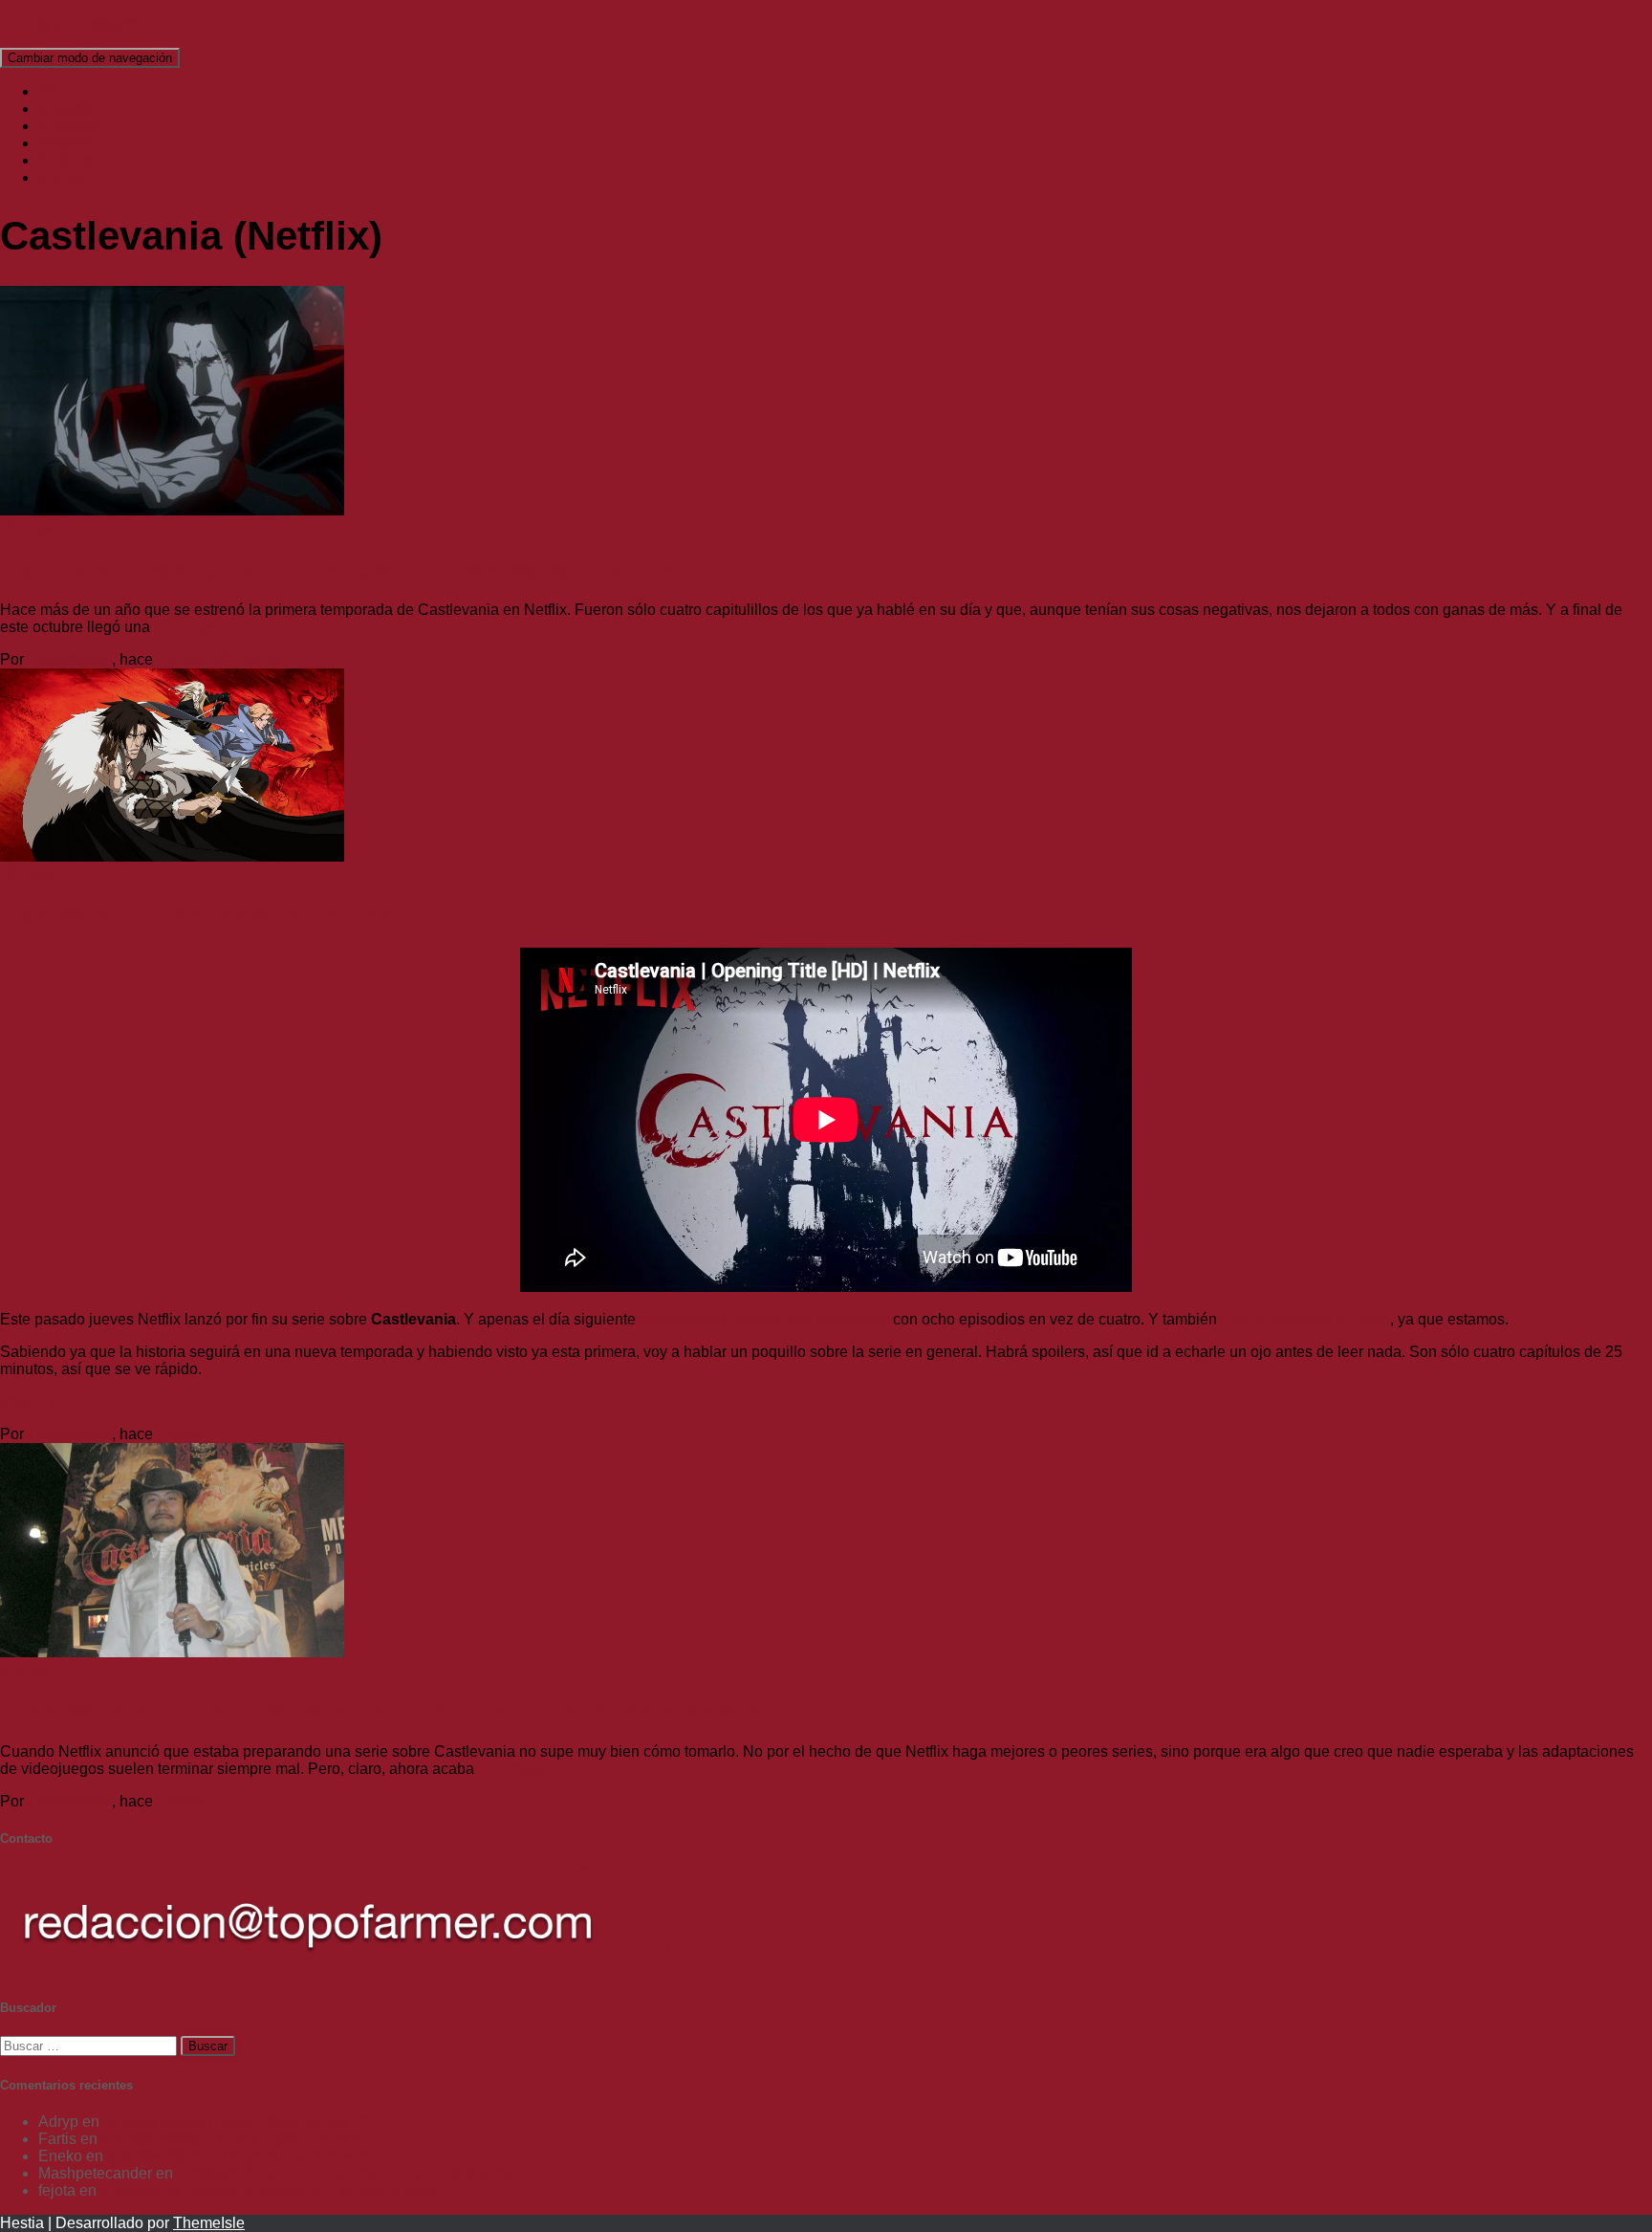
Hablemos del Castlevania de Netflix (196, 915)
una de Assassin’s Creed (1305, 1319)
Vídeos (62, 177)
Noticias (66, 143)
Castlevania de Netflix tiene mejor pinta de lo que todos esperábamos (380, 1710)
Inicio (56, 91)
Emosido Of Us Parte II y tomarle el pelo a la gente (347, 2173)
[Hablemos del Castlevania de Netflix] (172, 856)
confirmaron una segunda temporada (764, 1319)
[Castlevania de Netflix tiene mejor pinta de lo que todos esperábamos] (172, 1652)
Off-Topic (30, 527)
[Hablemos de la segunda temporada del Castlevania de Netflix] (172, 510)
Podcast (66, 160)
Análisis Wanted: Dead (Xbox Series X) (235, 2122)
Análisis (65, 109)
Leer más (184, 627)
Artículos (68, 126)
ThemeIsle (209, 2223)
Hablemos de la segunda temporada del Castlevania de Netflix (338, 569)
